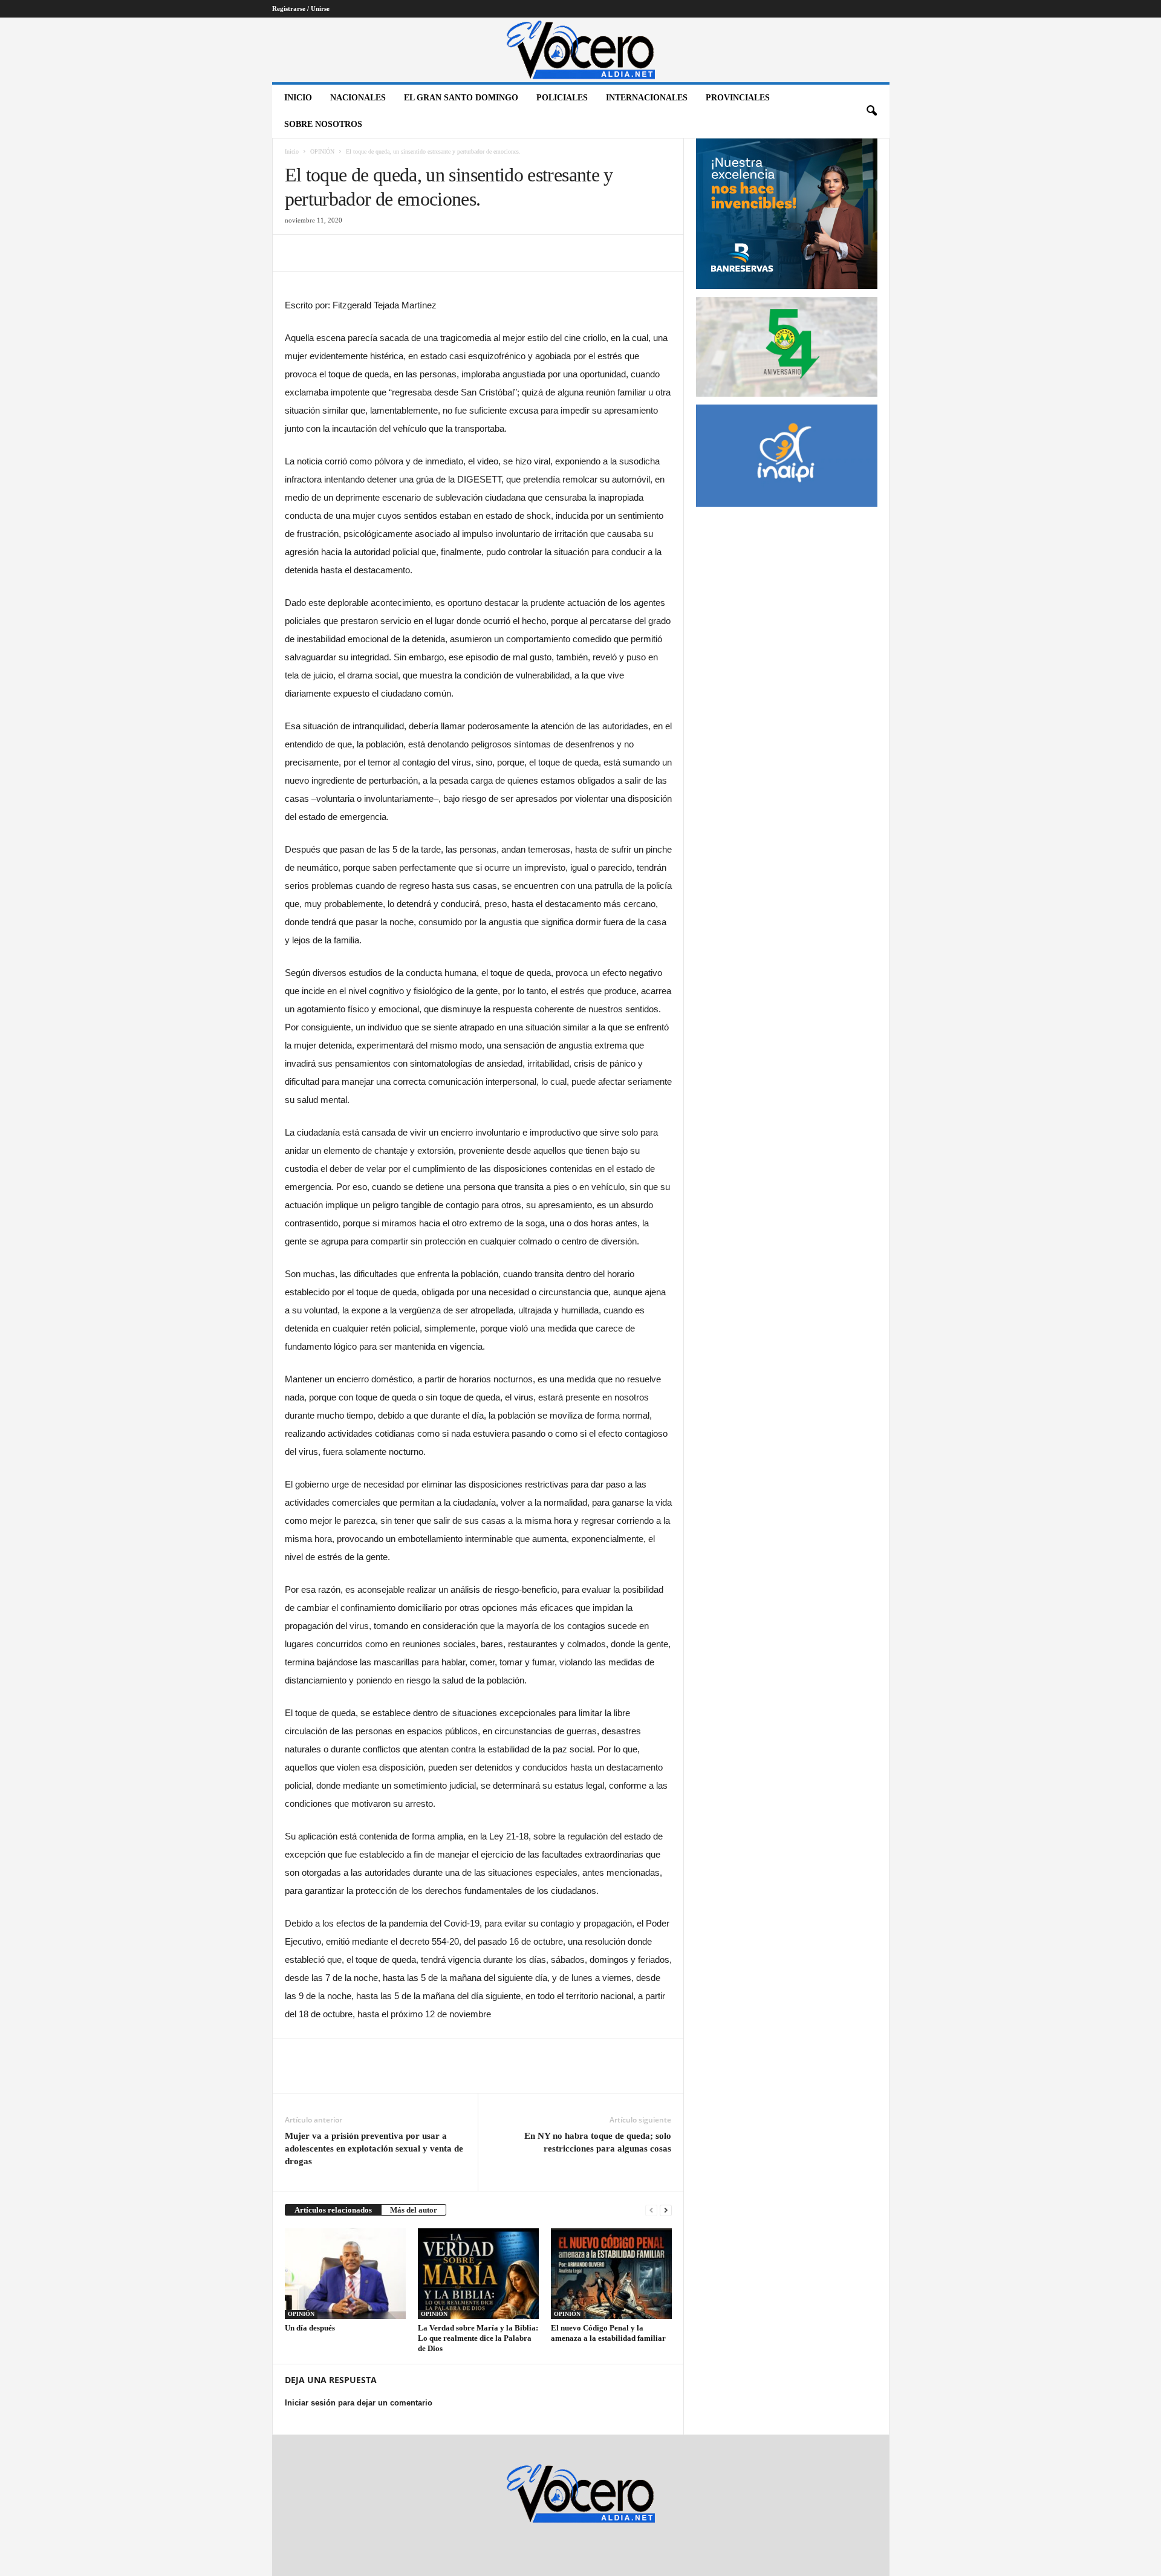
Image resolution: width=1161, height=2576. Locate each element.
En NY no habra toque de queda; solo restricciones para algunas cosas (598, 2142)
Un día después (310, 2328)
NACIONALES (358, 98)
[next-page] (666, 2210)
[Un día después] (345, 2274)
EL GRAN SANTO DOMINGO (461, 98)
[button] (871, 111)
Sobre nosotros (323, 124)
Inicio (298, 98)
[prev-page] (651, 2210)
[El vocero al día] (581, 50)
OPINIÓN (322, 151)
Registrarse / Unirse (301, 8)
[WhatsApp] (380, 253)
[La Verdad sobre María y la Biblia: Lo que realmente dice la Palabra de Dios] (478, 2274)
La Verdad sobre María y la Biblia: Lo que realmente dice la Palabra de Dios (478, 2338)
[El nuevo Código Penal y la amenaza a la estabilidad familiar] (611, 2274)
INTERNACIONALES (647, 98)
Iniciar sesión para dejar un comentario (359, 2403)
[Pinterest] (353, 253)
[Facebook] (297, 253)
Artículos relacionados (333, 2210)
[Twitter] (325, 253)
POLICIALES (562, 98)
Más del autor (414, 2210)
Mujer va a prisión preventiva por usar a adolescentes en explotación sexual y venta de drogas (374, 2148)
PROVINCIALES (738, 98)
